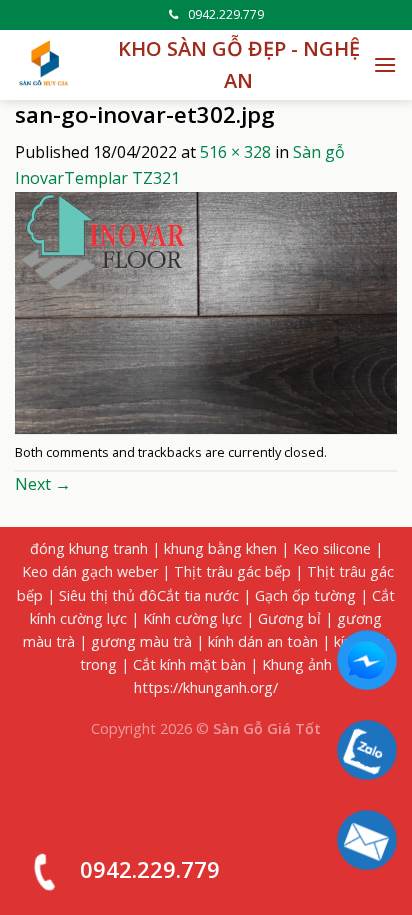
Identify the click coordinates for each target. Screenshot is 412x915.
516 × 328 (235, 152)
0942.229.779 (226, 14)
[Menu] (385, 64)
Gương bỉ (289, 618)
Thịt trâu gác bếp (232, 571)
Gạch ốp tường (305, 595)
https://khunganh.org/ (206, 687)
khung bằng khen (220, 548)
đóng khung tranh (89, 548)
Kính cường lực (192, 618)
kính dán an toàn (263, 641)
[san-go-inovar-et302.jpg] (206, 311)
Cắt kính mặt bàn (189, 664)
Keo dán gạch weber (90, 571)
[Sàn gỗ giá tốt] (45, 65)
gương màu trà (141, 641)
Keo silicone (332, 548)
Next (43, 484)
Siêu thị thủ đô (108, 595)
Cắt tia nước (198, 595)
